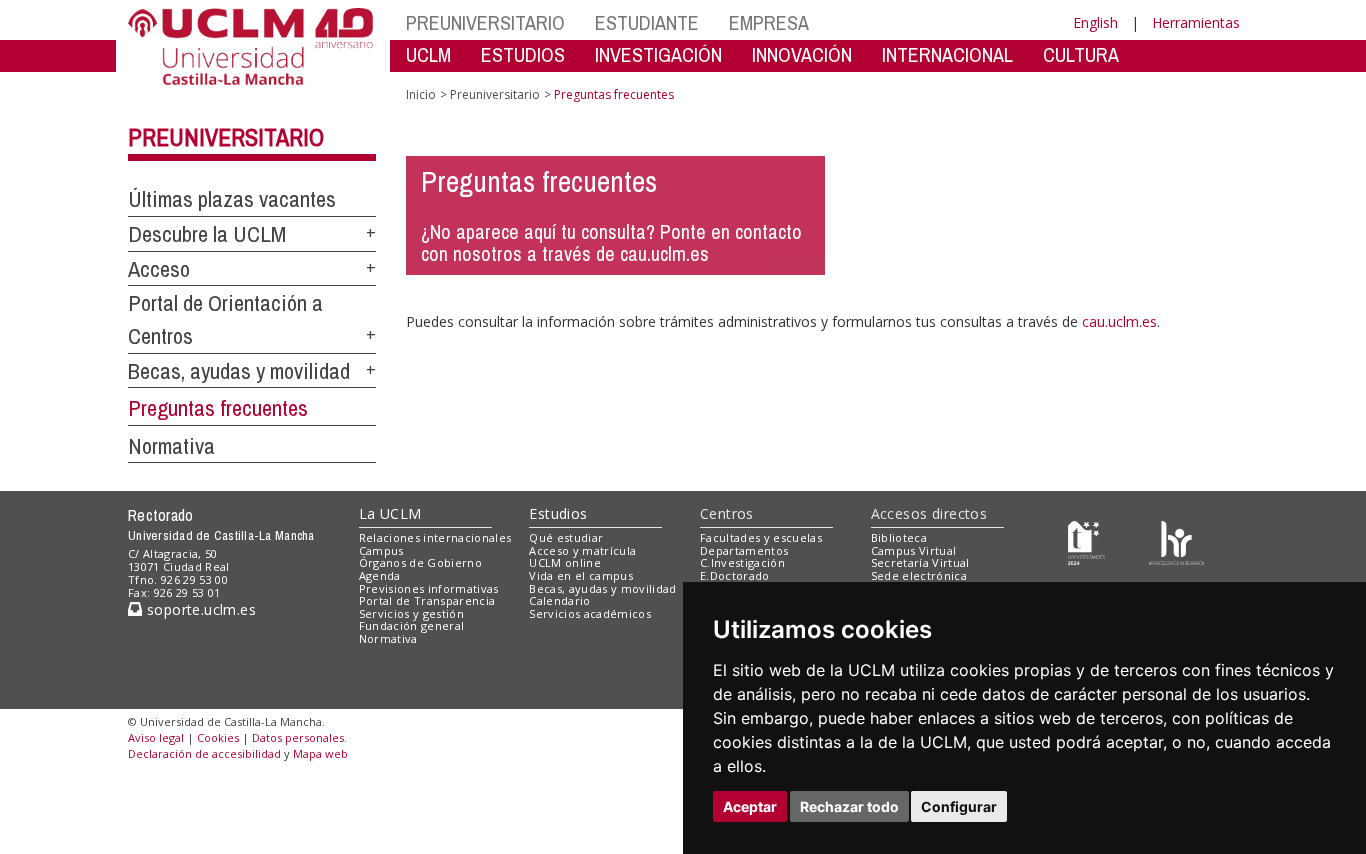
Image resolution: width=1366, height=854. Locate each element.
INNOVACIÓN (802, 54)
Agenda (380, 575)
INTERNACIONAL (947, 54)
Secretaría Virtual (920, 562)
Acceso (159, 269)
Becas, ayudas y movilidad (239, 371)
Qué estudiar (566, 537)
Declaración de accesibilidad (204, 753)
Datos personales (298, 737)
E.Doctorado (735, 575)
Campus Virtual (914, 550)
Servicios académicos (590, 613)
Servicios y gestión (411, 613)
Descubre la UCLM (207, 234)
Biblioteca (899, 537)
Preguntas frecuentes (218, 408)
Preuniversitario (226, 137)
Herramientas (1196, 22)
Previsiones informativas (429, 588)
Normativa (171, 446)
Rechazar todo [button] (849, 806)
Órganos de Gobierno (420, 562)
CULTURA (1081, 54)
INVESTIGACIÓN (658, 54)
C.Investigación (742, 562)
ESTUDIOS (523, 54)
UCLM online (565, 562)
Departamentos (744, 550)
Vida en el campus (581, 575)
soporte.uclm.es (199, 609)
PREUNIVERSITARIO (485, 22)
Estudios (558, 513)
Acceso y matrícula (582, 550)
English (1095, 22)
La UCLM (390, 513)
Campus (381, 550)
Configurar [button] (959, 806)
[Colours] (1176, 541)
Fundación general (412, 625)
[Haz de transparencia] (1086, 541)
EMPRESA (769, 22)
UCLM (428, 54)
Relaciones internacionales (435, 537)
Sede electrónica (919, 575)
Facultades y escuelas (761, 537)
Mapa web (320, 753)
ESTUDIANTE (647, 22)
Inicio (421, 94)
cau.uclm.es (1119, 321)
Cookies (218, 737)
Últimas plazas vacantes (232, 199)
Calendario (559, 600)
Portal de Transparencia (427, 600)
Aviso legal (156, 737)
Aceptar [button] (750, 806)
